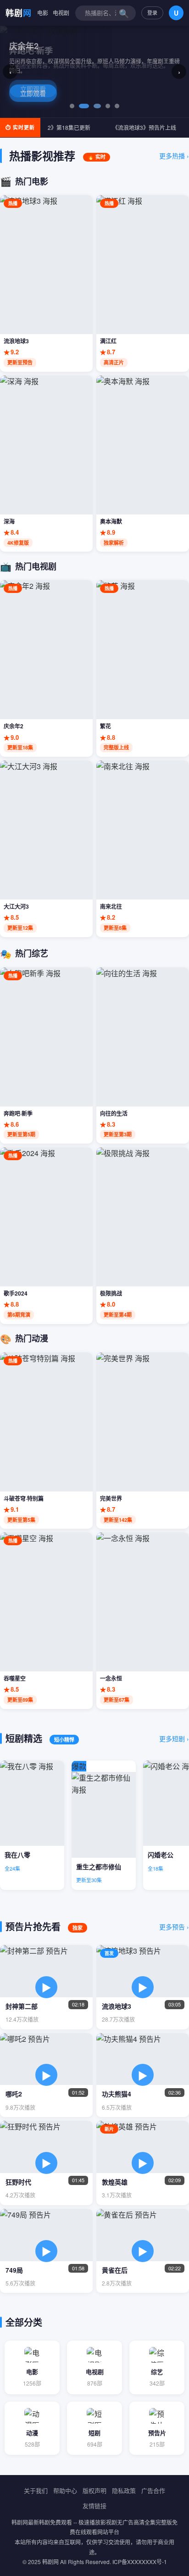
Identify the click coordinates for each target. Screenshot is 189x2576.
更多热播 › (174, 156)
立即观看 (33, 89)
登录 (152, 12)
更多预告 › (174, 1927)
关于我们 (36, 2490)
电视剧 (61, 13)
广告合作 (153, 2490)
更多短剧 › (174, 1738)
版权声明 (94, 2490)
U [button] (176, 13)
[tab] (72, 106)
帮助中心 (65, 2490)
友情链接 (94, 2506)
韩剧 (19, 13)
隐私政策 (124, 2490)
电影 (43, 13)
